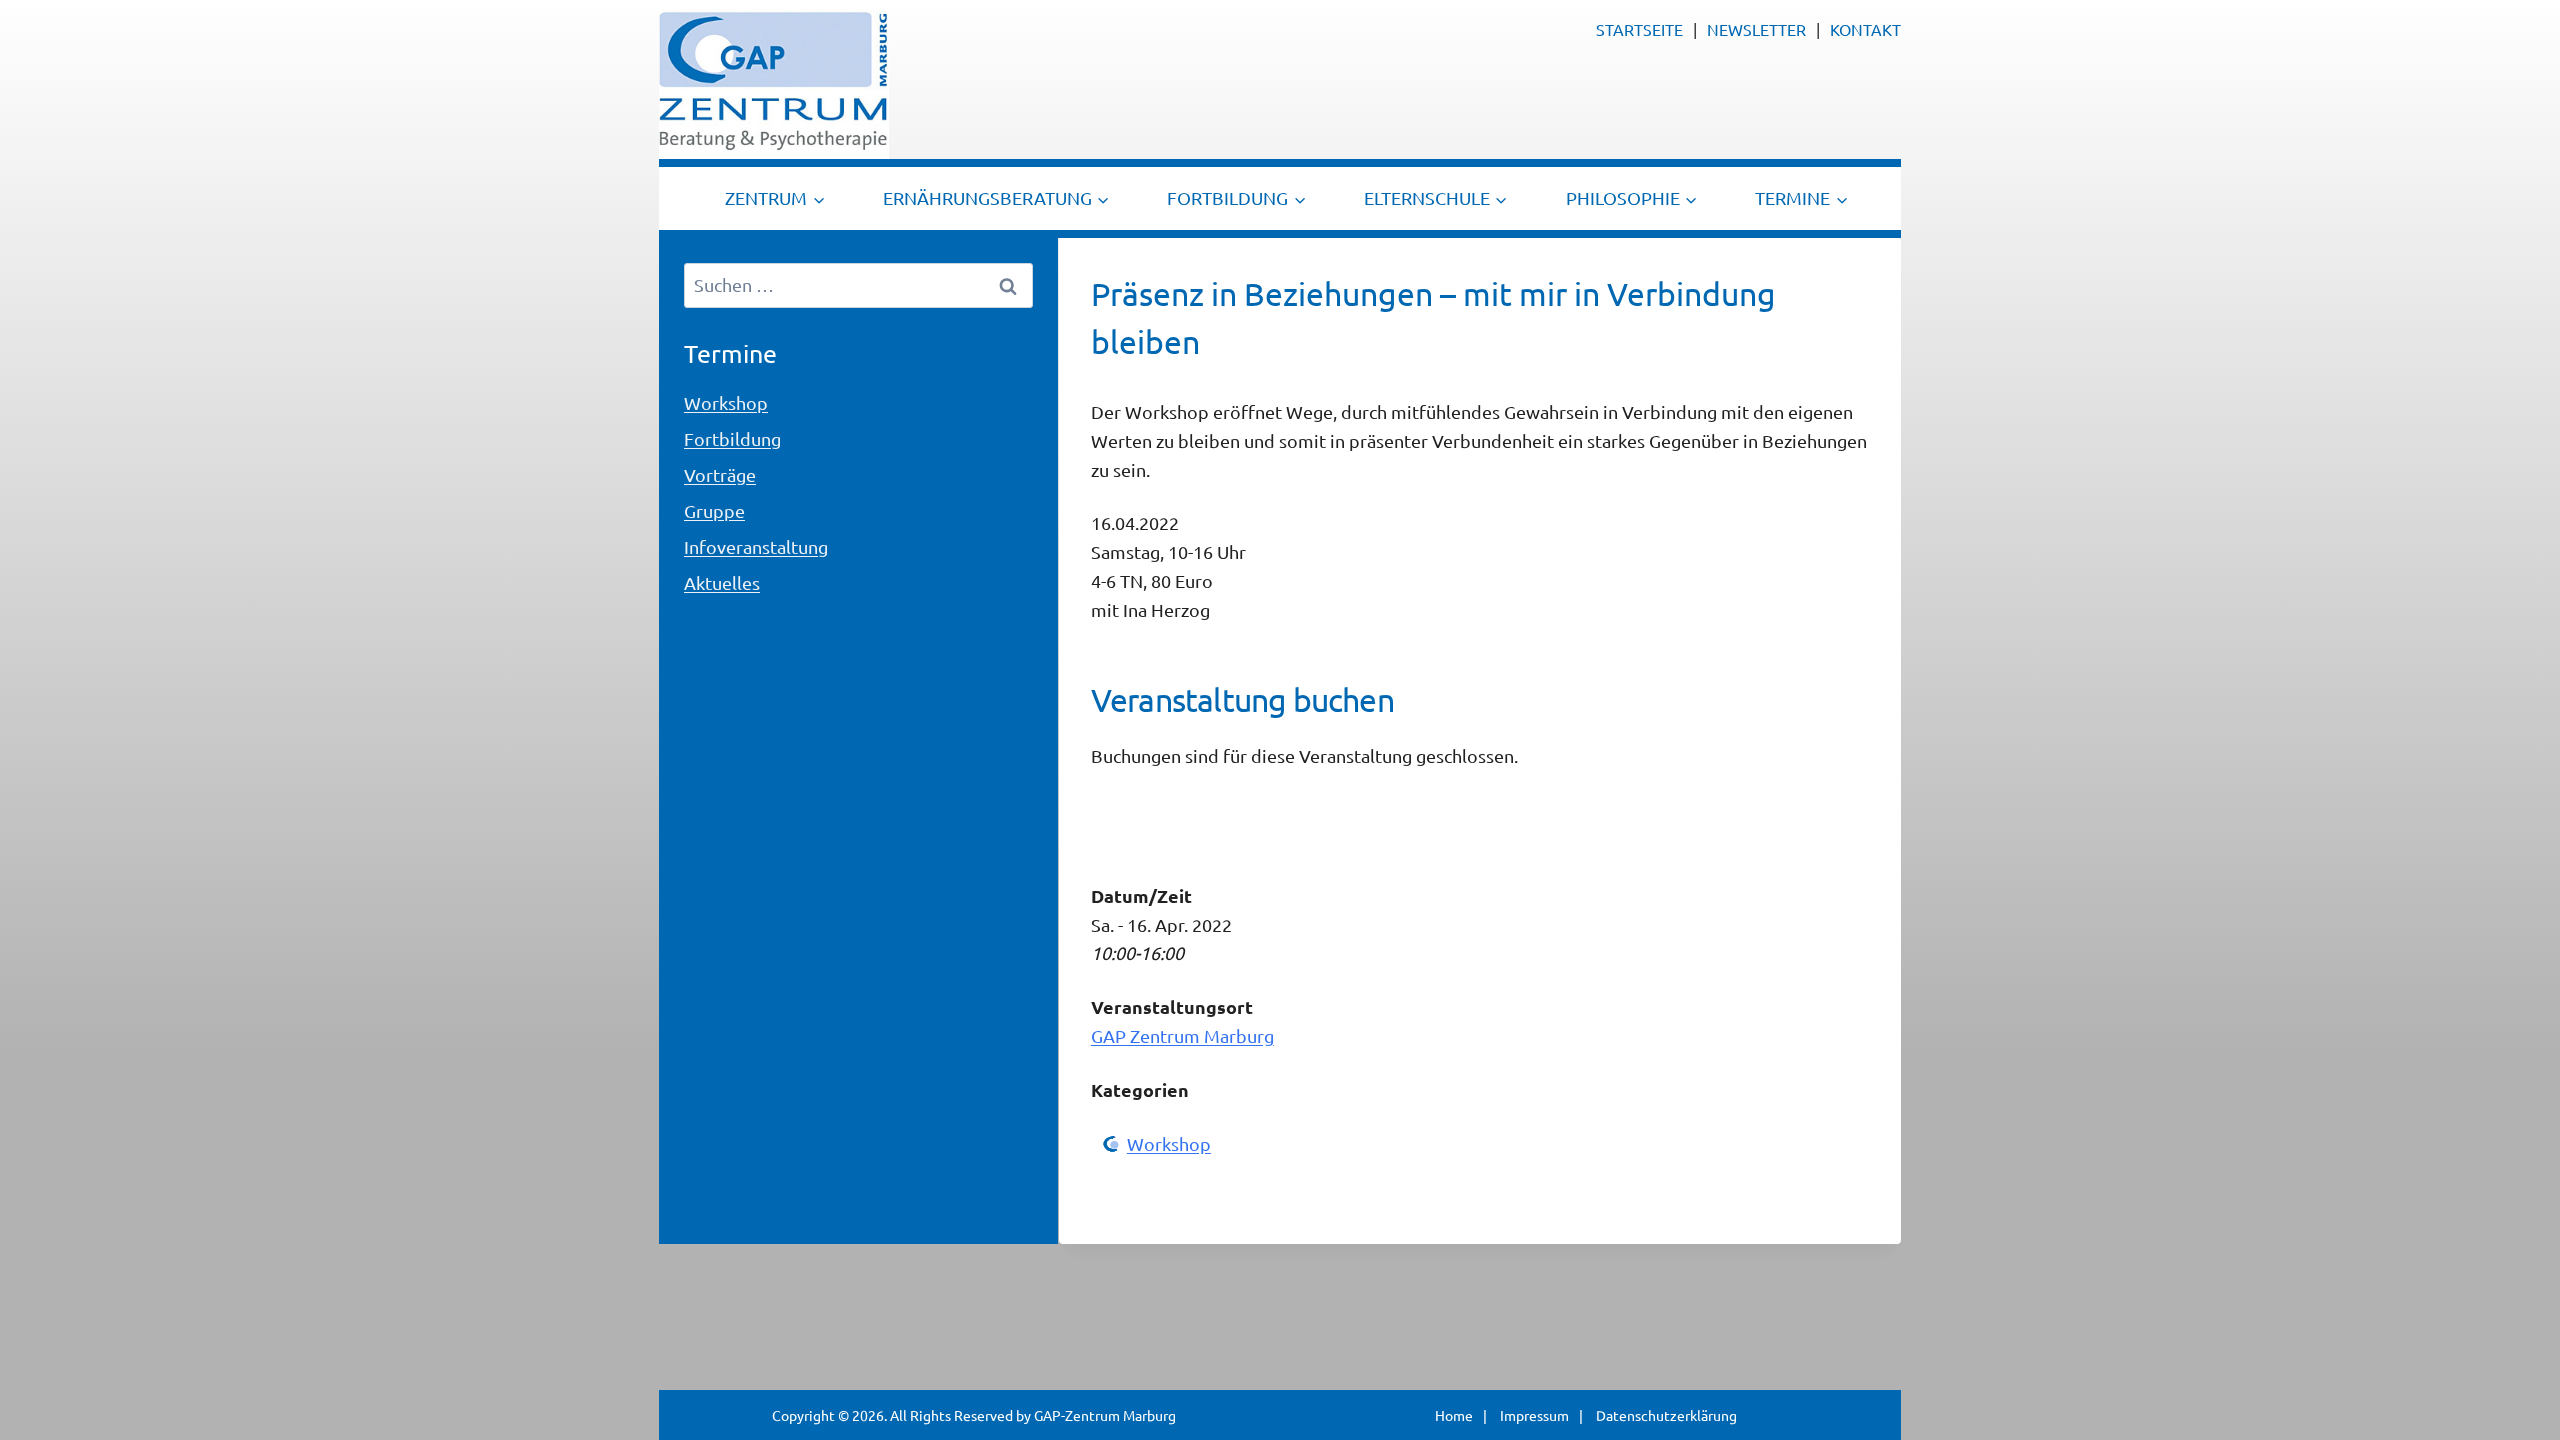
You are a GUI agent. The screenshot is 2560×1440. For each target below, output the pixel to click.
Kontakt (1865, 29)
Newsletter (1756, 29)
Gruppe (714, 510)
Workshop (1169, 1143)
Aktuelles (722, 582)
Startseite (1639, 29)
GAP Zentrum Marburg (1182, 1035)
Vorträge (720, 474)
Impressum (1534, 1415)
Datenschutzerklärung (1666, 1415)
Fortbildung (732, 438)
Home (1454, 1415)
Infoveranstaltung (756, 546)
